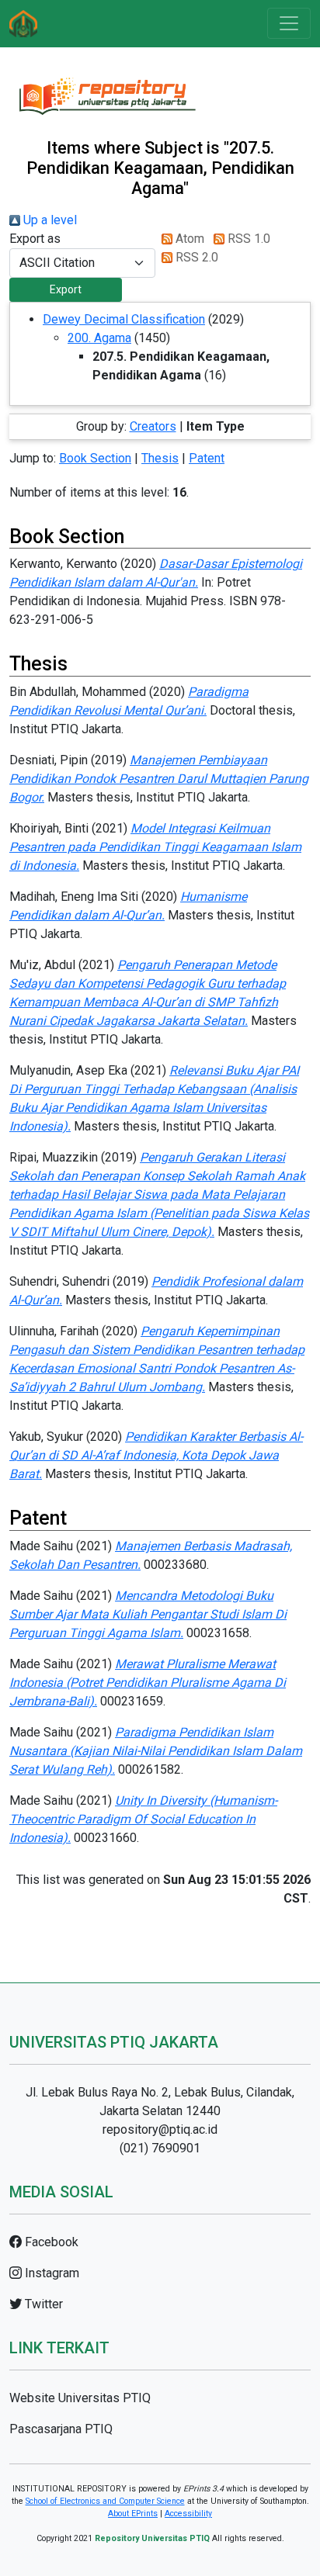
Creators (153, 426)
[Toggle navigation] (289, 23)
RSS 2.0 (195, 257)
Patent (207, 458)
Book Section (95, 458)
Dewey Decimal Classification (124, 319)
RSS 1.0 (247, 239)
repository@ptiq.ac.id (160, 2129)
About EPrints (133, 2514)
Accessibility (188, 2514)
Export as (35, 239)
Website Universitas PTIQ (80, 2398)
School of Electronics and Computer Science (105, 2501)
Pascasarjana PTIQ (61, 2429)
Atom (188, 239)
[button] (66, 290)
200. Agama (99, 338)
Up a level (49, 220)
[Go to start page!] (23, 24)
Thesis (160, 458)
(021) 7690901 (160, 2148)
